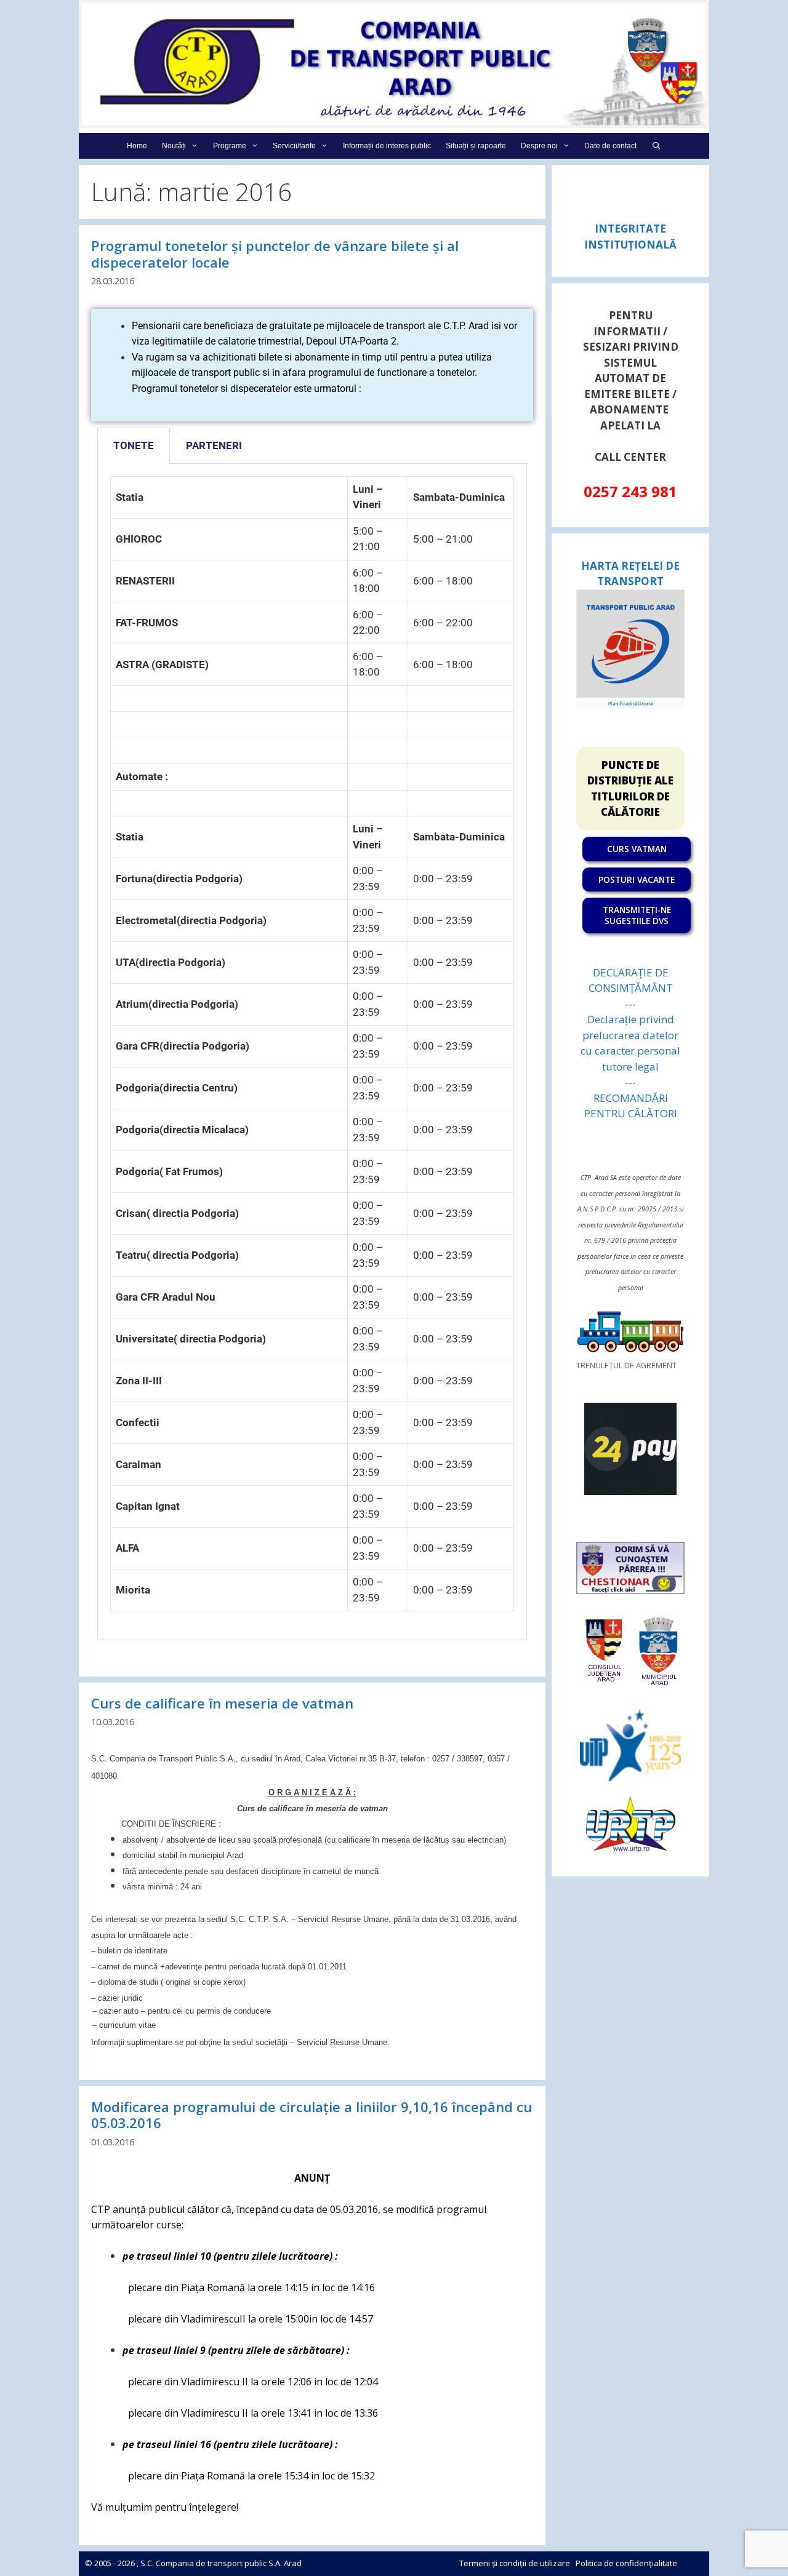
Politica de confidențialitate (626, 2563)
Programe (230, 146)
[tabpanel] (312, 1052)
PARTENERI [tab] (214, 445)
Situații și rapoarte (476, 146)
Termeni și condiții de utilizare (515, 2563)
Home (137, 146)
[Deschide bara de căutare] (656, 146)
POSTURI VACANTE (637, 879)
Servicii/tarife (294, 146)
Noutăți (174, 146)
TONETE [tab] (134, 445)
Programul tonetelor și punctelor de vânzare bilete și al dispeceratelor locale (275, 253)
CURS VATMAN (637, 849)
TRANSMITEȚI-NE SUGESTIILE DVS (637, 915)
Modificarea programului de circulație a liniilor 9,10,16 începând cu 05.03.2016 (312, 2115)
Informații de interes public (387, 146)
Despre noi (539, 146)
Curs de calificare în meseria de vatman (222, 1703)
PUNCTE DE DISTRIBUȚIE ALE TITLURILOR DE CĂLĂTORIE (630, 789)
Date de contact (610, 146)
